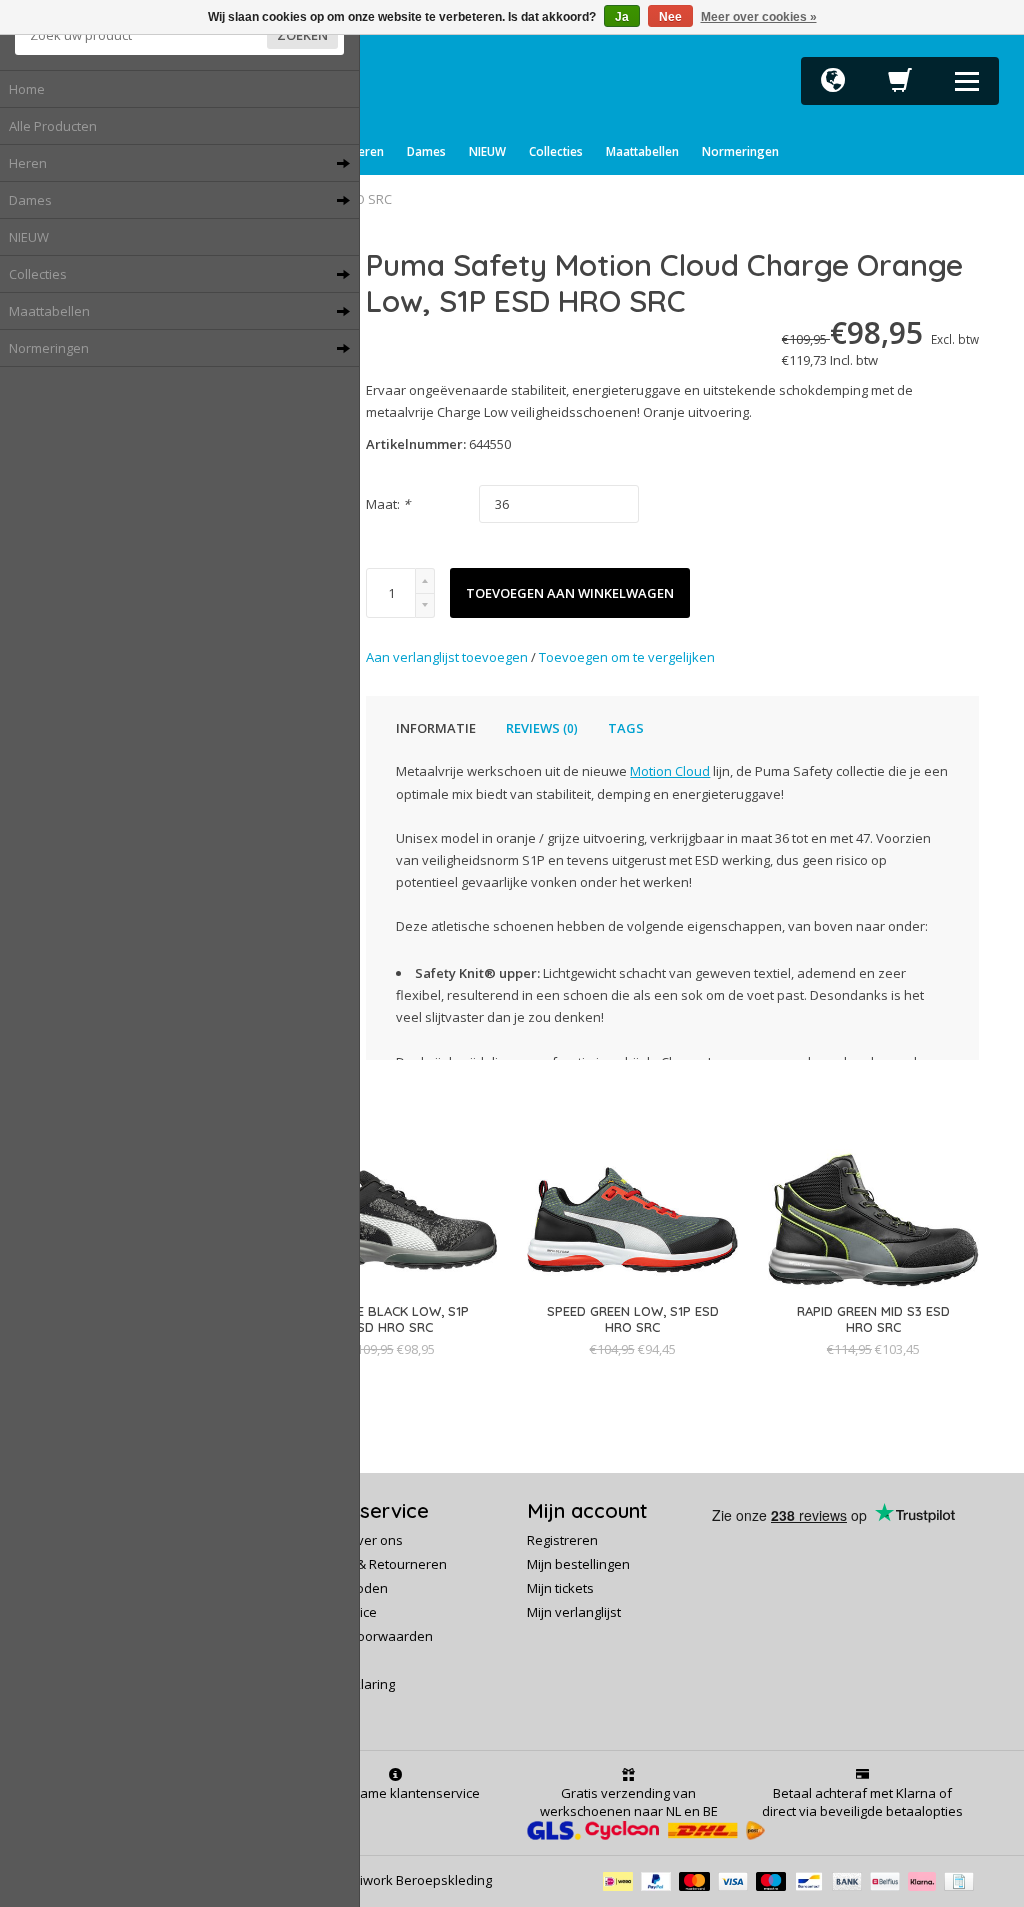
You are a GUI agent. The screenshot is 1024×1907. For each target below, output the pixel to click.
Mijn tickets (560, 1588)
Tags (626, 728)
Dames (426, 151)
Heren (367, 151)
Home (27, 89)
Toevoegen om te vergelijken (627, 657)
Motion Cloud (670, 771)
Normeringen (740, 151)
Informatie (436, 728)
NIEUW (29, 237)
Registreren (562, 1540)
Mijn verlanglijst (574, 1612)
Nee (670, 17)
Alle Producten (53, 126)
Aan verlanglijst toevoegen (448, 657)
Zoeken (302, 35)
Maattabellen (642, 151)
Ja (622, 17)
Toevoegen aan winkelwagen (570, 593)
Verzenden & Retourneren (366, 1564)
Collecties (556, 151)
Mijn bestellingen (578, 1564)
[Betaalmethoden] (622, 1880)
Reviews (542, 728)
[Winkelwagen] (900, 86)
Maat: (388, 504)
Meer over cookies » (759, 17)
